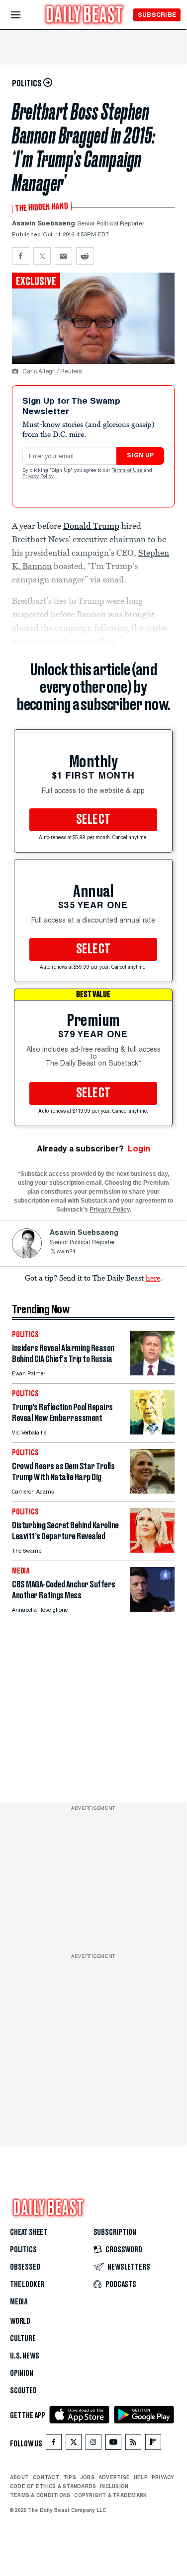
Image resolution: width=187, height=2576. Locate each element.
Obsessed (25, 2267)
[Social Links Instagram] (93, 2444)
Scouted (23, 2391)
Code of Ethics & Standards (53, 2486)
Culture (23, 2339)
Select (93, 820)
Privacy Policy (39, 477)
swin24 (66, 1252)
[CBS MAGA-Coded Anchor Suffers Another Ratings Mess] (152, 1609)
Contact (46, 2477)
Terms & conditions (40, 2495)
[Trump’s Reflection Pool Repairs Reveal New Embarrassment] (152, 1432)
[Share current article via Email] (63, 256)
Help (141, 2477)
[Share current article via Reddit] (85, 256)
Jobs (87, 2477)
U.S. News (24, 2356)
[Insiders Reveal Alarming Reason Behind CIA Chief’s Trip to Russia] (152, 1373)
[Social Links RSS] (133, 2444)
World (20, 2321)
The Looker (27, 2285)
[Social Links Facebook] (54, 2444)
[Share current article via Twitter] (42, 256)
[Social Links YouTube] (113, 2444)
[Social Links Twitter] (74, 2444)
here (153, 1278)
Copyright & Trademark (110, 2495)
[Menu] (24, 15)
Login (139, 1149)
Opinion (22, 2373)
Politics (23, 2250)
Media (19, 2302)
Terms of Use (128, 471)
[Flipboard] (153, 2444)
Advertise (114, 2477)
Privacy (163, 2477)
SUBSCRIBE (157, 15)
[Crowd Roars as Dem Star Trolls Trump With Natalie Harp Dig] (152, 1491)
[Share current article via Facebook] (21, 256)
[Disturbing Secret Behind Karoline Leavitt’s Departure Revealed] (152, 1550)
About (19, 2477)
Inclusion (114, 2486)
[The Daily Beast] (85, 16)
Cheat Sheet (29, 2232)
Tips (70, 2477)
